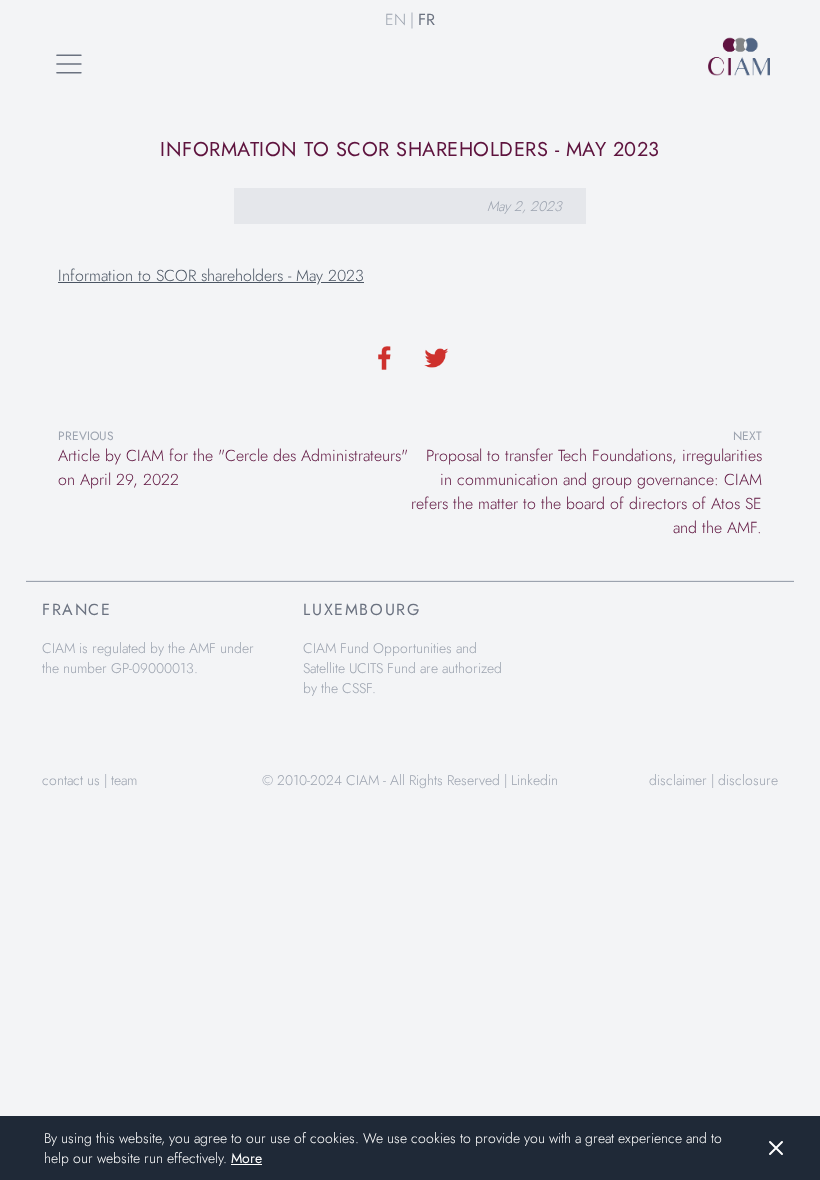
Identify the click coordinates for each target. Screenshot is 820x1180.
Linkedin (534, 780)
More (246, 1158)
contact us (71, 780)
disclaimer (678, 780)
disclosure (748, 780)
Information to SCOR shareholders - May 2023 (211, 275)
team (124, 780)
